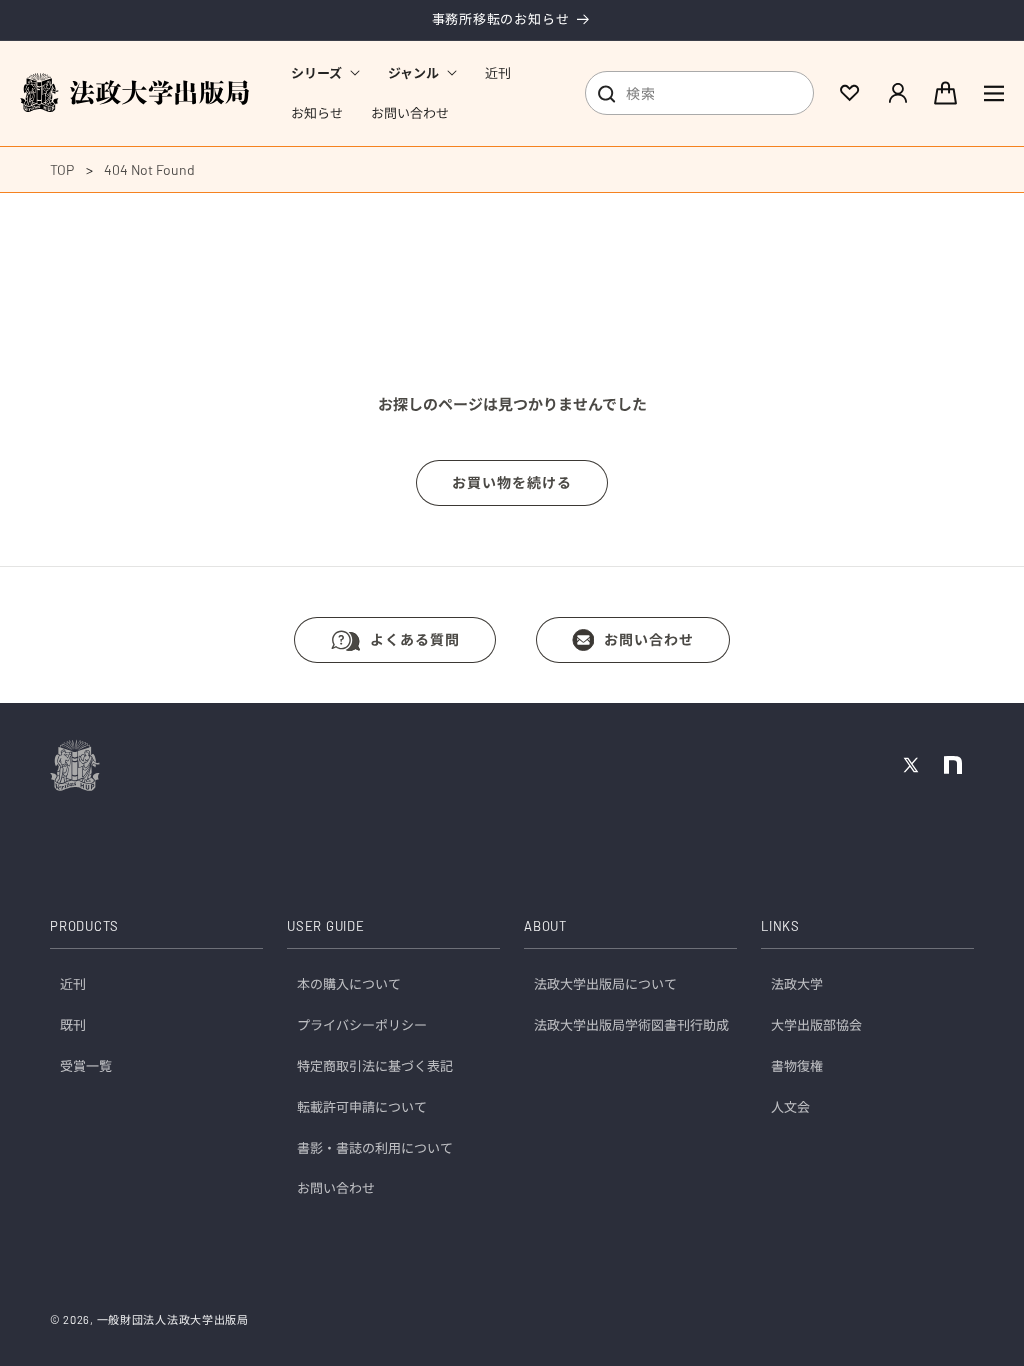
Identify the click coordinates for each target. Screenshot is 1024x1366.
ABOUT (545, 926)
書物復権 (797, 1066)
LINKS (780, 926)
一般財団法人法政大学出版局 (173, 1319)
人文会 (790, 1107)
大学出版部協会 (816, 1025)
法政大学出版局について (605, 984)
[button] (325, 73)
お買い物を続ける (512, 482)
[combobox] (699, 93)
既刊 (73, 1025)
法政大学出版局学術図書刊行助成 (631, 1025)
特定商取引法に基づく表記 (375, 1066)
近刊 (73, 984)
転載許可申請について (362, 1107)
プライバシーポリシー (362, 1025)
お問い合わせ (649, 639)
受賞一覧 (86, 1066)
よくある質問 (415, 639)
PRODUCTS (84, 926)
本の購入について (349, 984)
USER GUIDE (326, 926)
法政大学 (797, 984)
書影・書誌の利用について (375, 1148)
